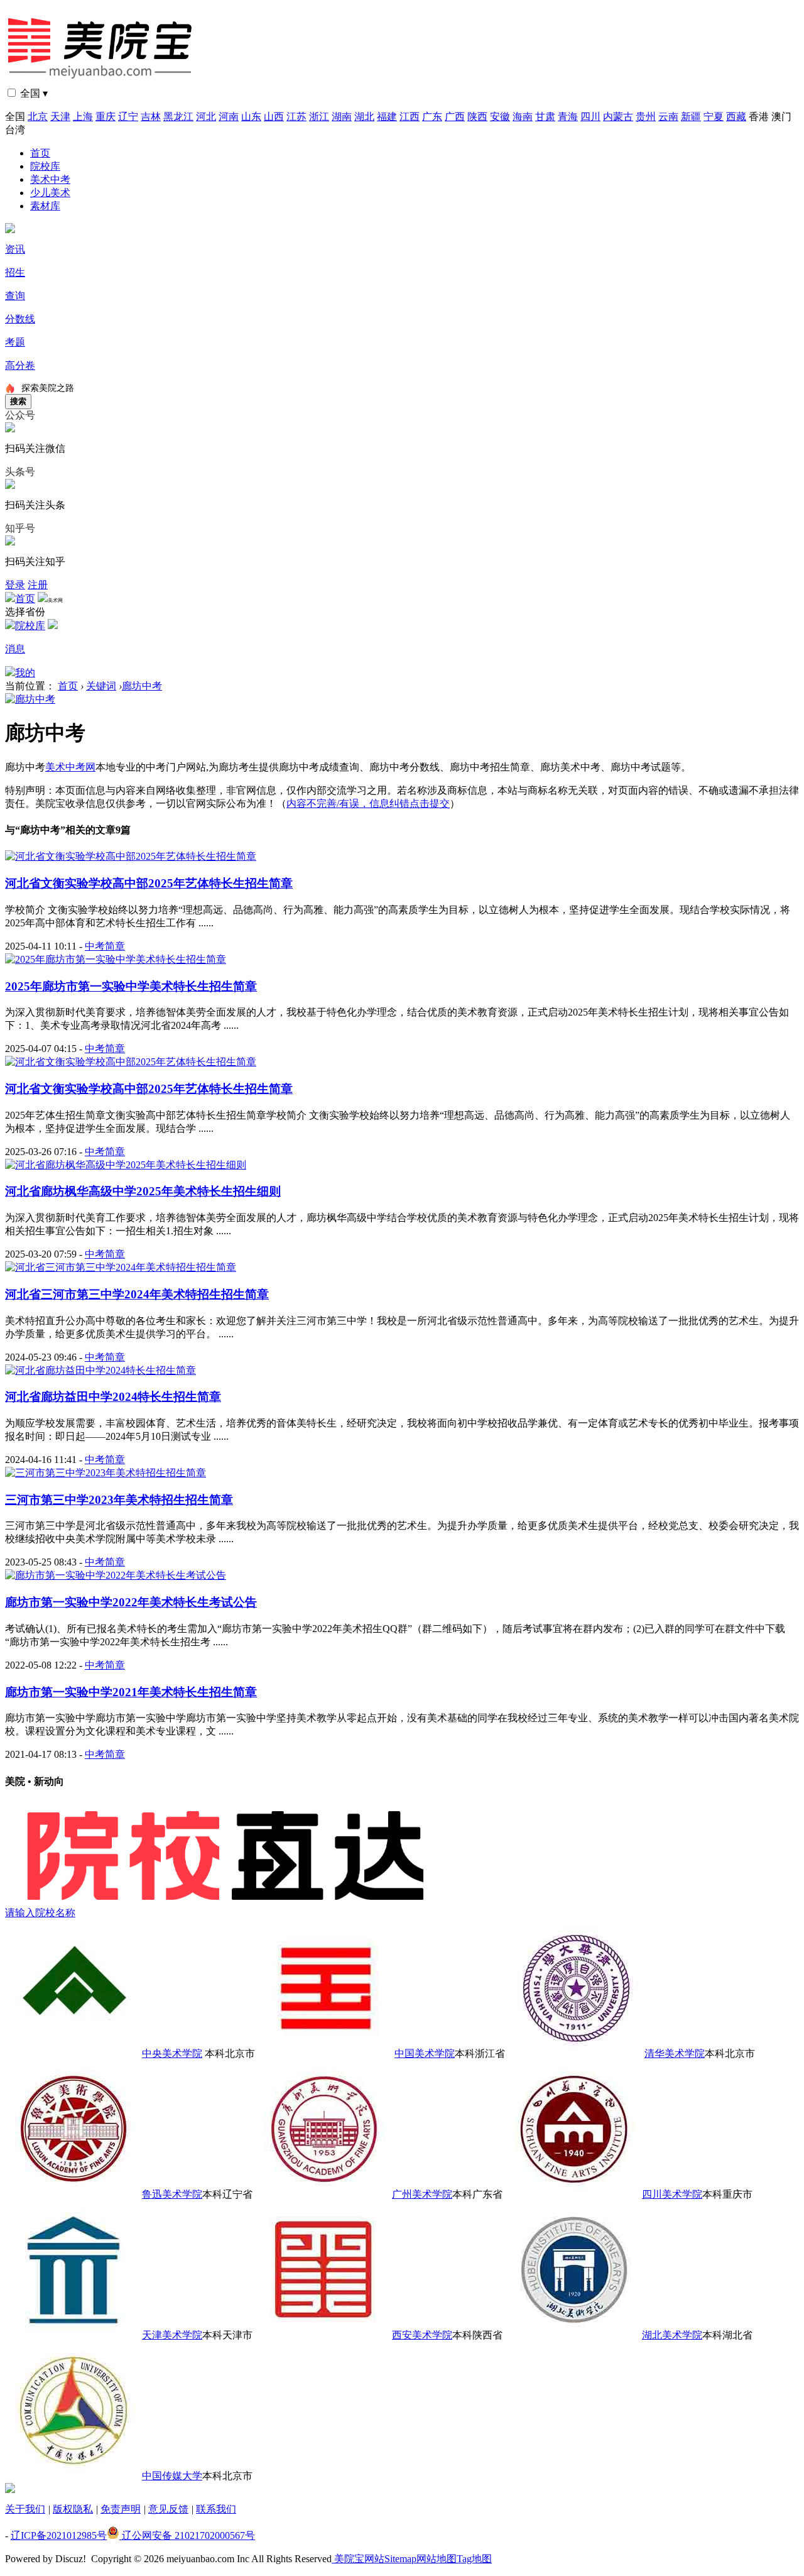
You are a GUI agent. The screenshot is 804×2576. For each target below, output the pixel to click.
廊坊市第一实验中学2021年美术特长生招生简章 (131, 1692)
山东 (251, 117)
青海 (568, 117)
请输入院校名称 (40, 1913)
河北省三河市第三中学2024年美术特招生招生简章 (137, 1294)
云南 (668, 117)
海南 (523, 117)
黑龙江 (178, 117)
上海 (83, 117)
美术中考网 (70, 767)
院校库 (45, 166)
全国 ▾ (34, 93)
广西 (455, 117)
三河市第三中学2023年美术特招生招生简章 (119, 1500)
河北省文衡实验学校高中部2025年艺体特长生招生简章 (149, 883)
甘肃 (545, 117)
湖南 (342, 117)
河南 (229, 117)
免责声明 (121, 2509)
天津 (60, 117)
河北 (206, 117)
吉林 (151, 117)
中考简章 (105, 946)
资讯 (15, 249)
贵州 (646, 117)
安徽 (500, 117)
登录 (15, 585)
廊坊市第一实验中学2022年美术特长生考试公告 (131, 1602)
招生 (15, 272)
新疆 (691, 117)
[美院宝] (102, 83)
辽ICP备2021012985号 (59, 2535)
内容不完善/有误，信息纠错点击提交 (368, 803)
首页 (40, 153)
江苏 (296, 117)
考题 (15, 342)
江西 (410, 117)
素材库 (45, 206)
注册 (38, 585)
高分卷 (20, 365)
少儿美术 (50, 193)
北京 (38, 117)
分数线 (20, 319)
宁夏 (714, 117)
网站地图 (437, 2559)
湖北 (364, 117)
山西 (274, 117)
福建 (387, 117)
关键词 (101, 686)
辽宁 (128, 117)
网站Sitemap (390, 2559)
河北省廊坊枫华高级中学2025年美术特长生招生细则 (143, 1191)
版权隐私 (73, 2509)
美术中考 (50, 179)
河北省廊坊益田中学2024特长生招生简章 (113, 1397)
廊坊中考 (142, 686)
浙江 (319, 117)
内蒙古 (618, 117)
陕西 (477, 117)
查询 (15, 296)
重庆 (106, 117)
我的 (25, 673)
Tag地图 (474, 2559)
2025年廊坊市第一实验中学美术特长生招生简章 (131, 986)
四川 (590, 117)
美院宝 (348, 2559)
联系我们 (216, 2509)
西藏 (736, 117)
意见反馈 (168, 2509)
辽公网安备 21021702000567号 (187, 2535)
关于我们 (25, 2509)
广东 (432, 117)
